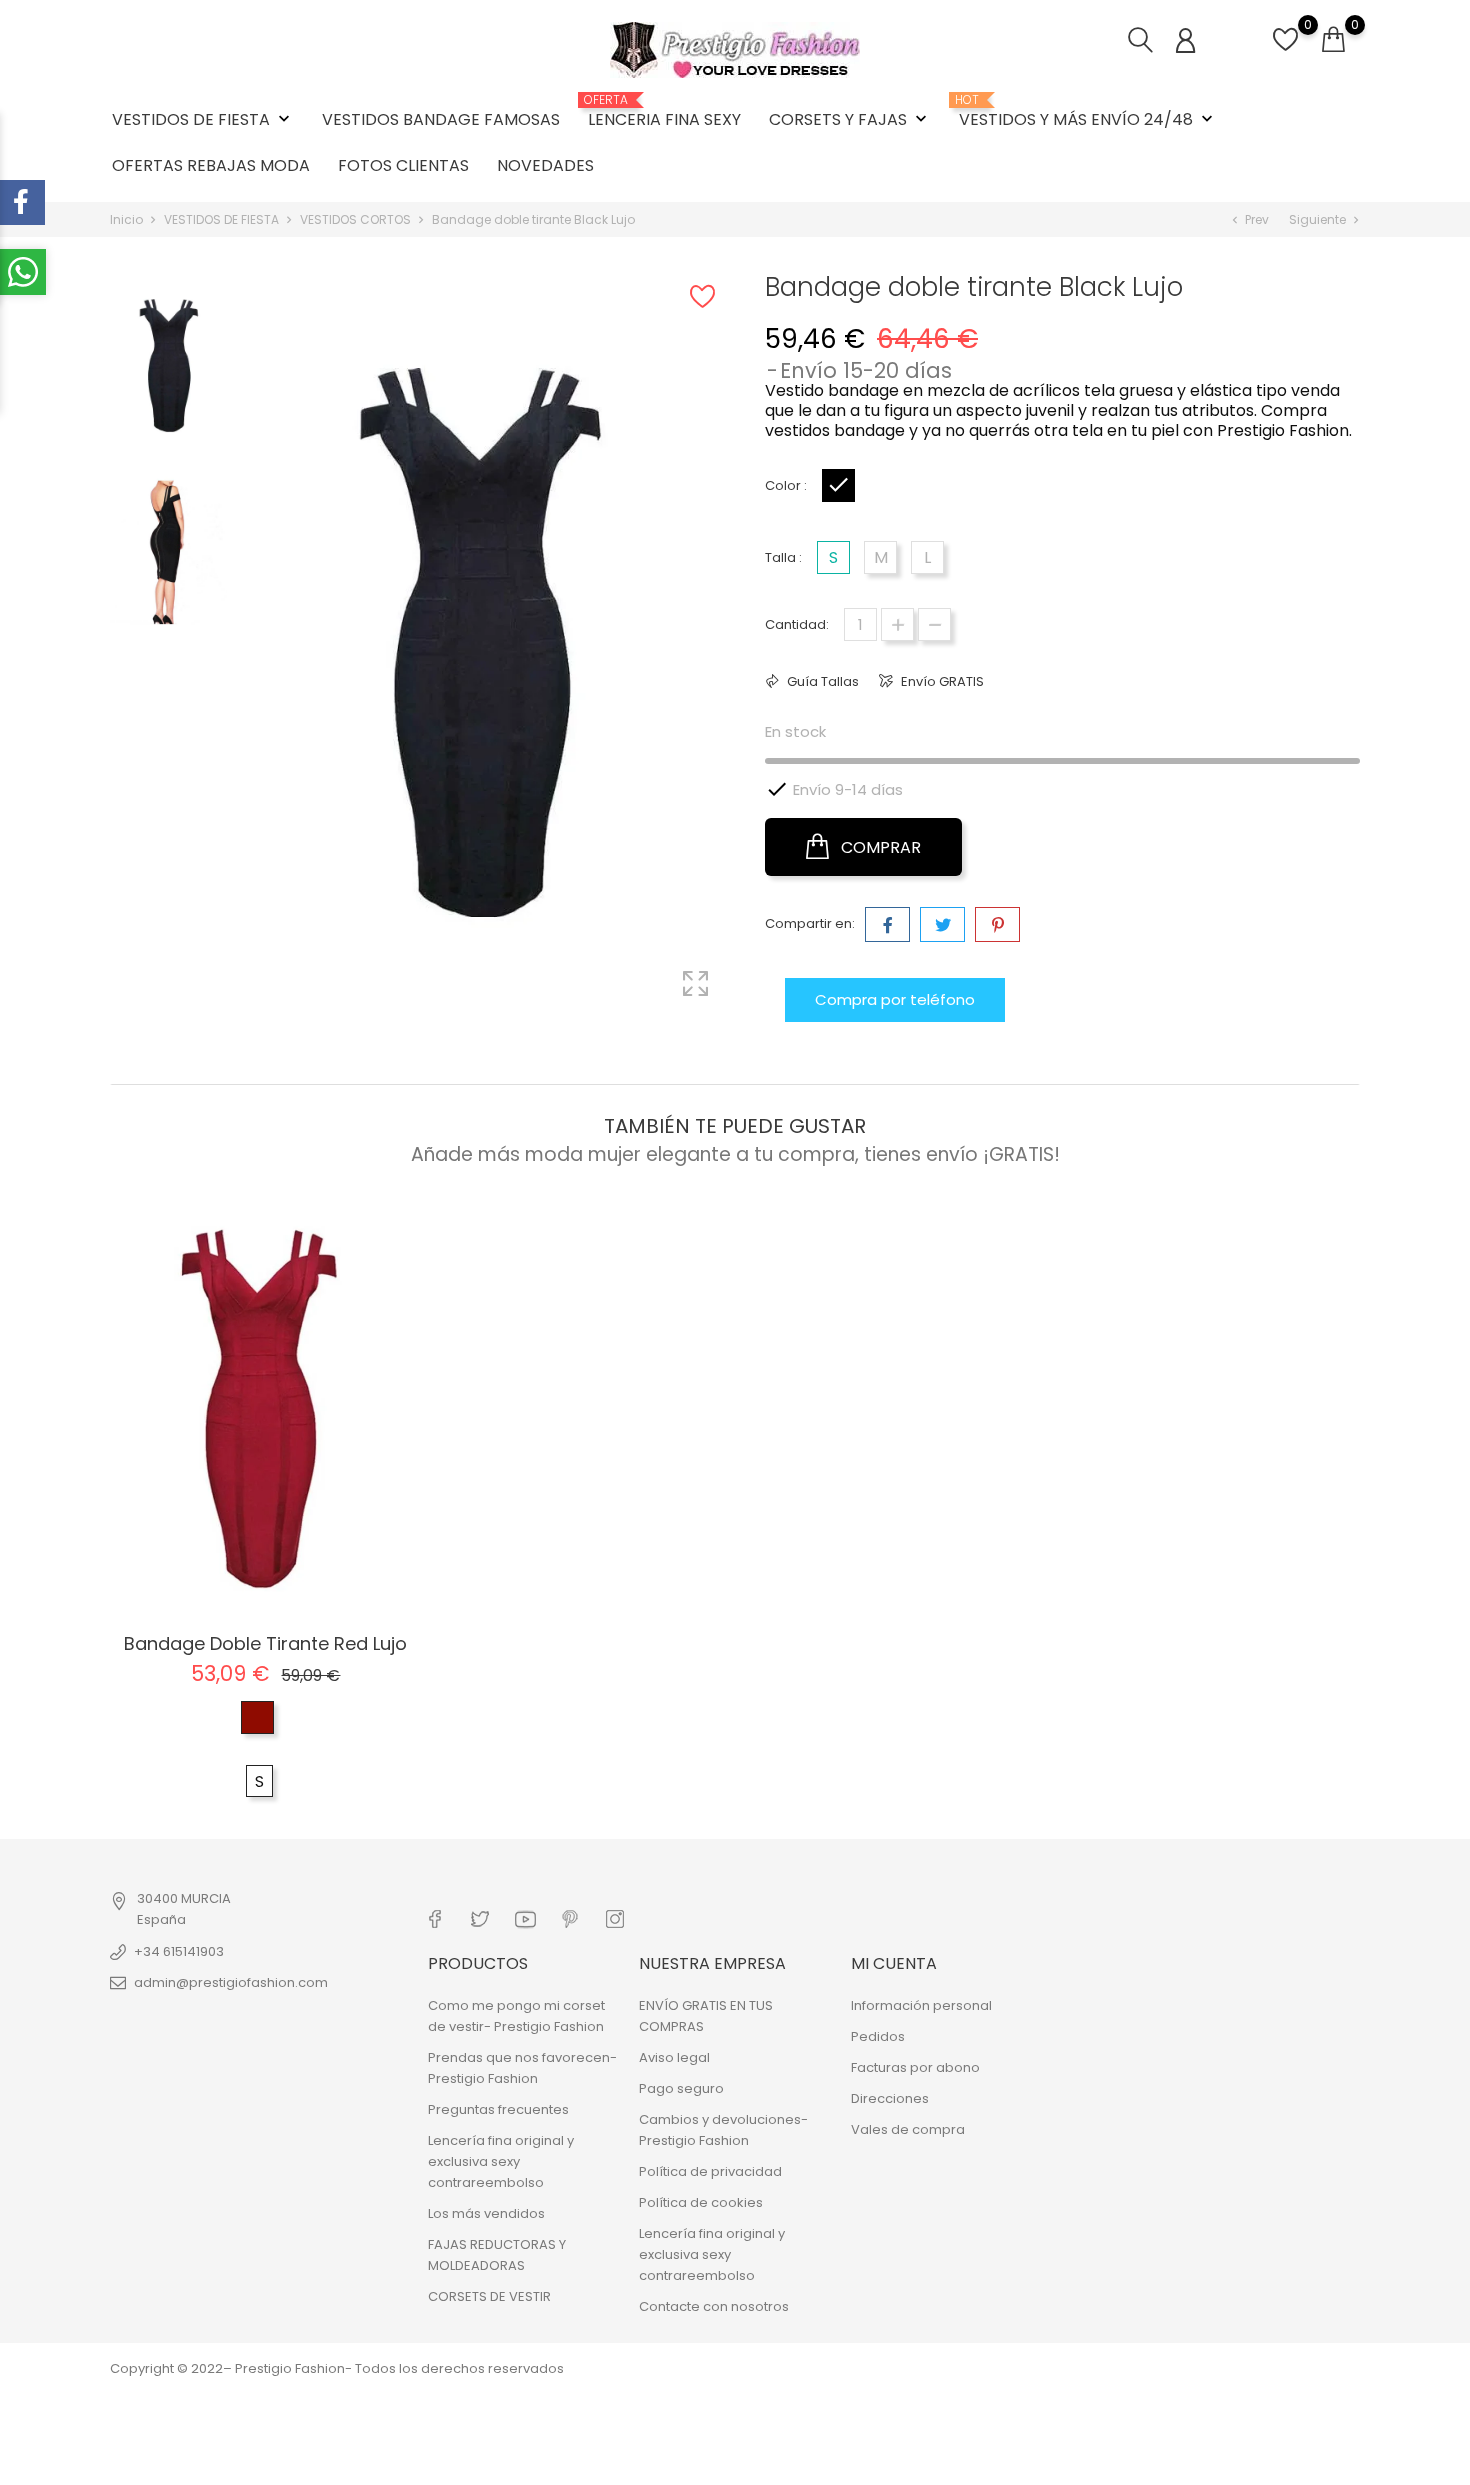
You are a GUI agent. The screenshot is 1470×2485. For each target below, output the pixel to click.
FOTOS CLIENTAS (403, 165)
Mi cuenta (894, 1963)
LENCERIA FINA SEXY (664, 112)
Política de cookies (701, 2202)
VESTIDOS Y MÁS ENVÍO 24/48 (1088, 112)
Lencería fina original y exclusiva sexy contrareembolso (501, 2161)
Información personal (921, 2005)
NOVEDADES (545, 165)
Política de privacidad (710, 2171)
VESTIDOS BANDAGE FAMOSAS (441, 119)
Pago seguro (681, 2088)
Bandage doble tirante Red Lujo (265, 1643)
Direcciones (890, 2098)
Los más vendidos (486, 2213)
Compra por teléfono (895, 999)
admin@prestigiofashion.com (231, 1982)
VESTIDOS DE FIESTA (203, 119)
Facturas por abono (915, 2067)
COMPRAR (879, 847)
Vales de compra (908, 2129)
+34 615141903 (179, 1951)
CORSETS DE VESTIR (489, 2296)
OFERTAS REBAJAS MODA (211, 165)
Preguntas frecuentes (498, 2109)
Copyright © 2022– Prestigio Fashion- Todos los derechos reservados (337, 2368)
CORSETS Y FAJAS (850, 119)
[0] (1285, 50)
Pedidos (878, 2036)
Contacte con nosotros (714, 2306)
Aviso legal (674, 2057)
